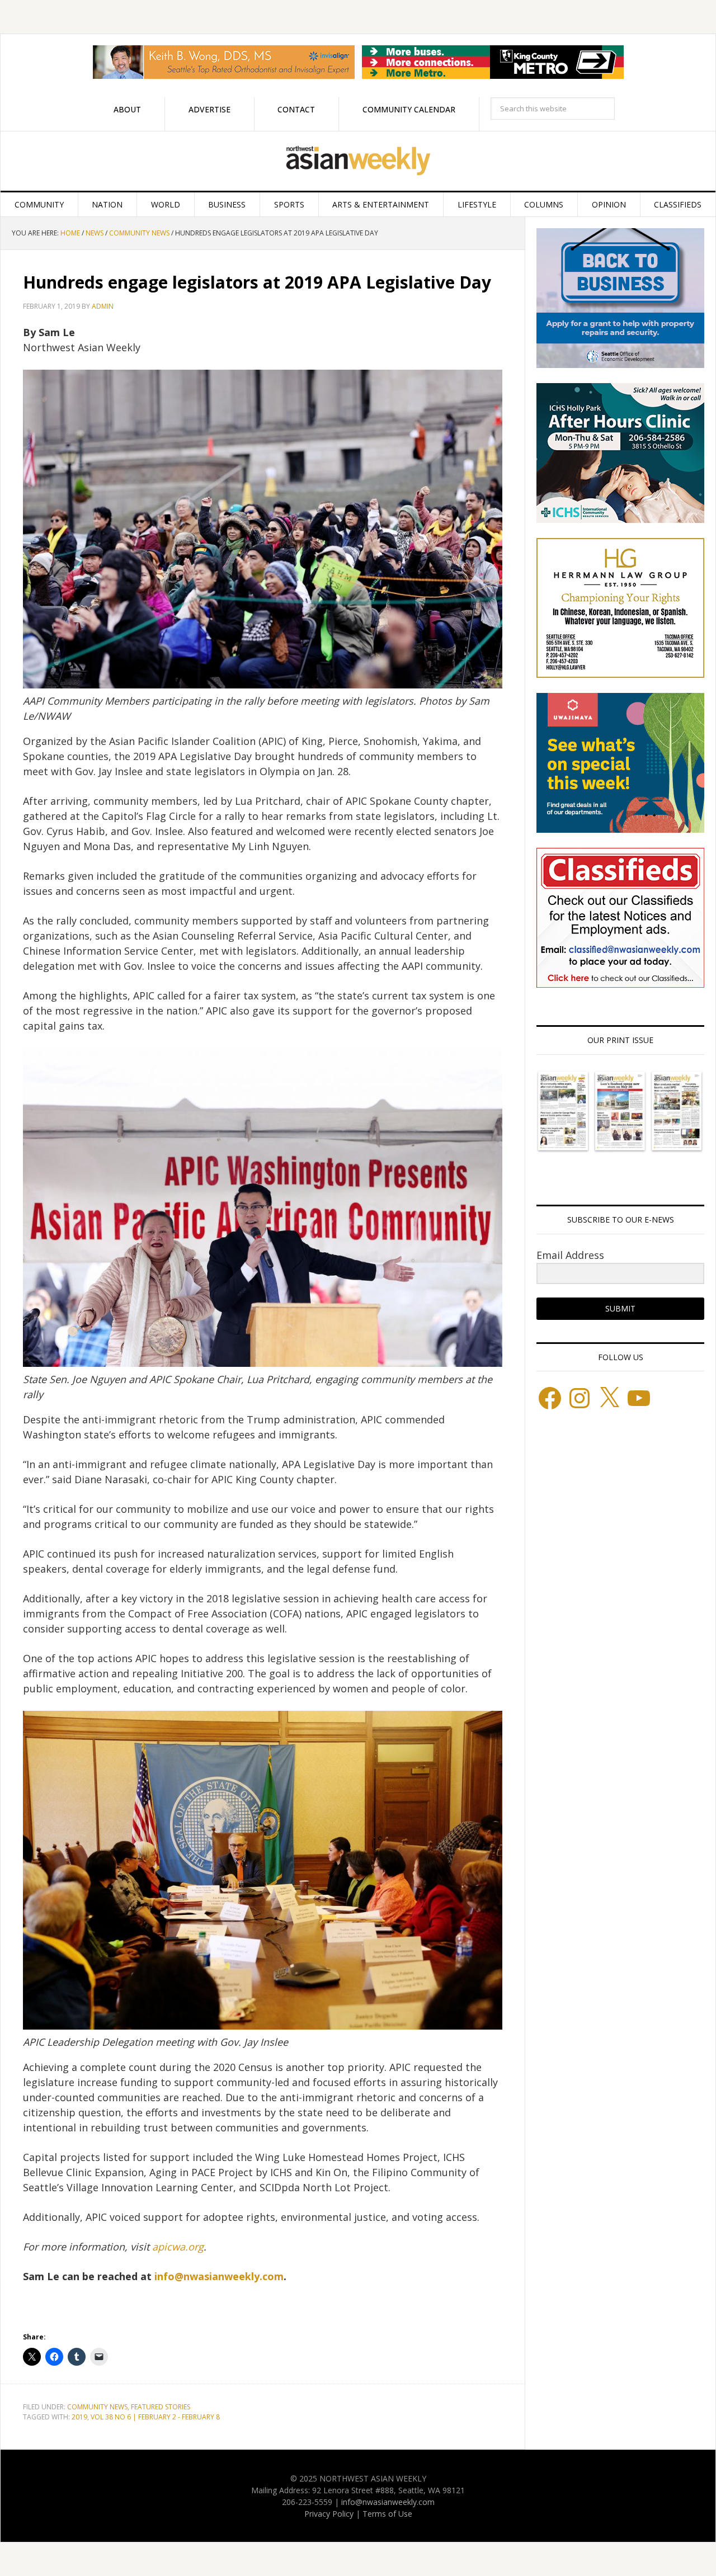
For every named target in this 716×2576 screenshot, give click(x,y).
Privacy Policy (329, 2514)
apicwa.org (178, 2247)
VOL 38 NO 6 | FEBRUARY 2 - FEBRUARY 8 (155, 2417)
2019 (79, 2417)
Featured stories (161, 2407)
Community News (97, 2407)
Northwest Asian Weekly (358, 161)
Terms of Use (387, 2514)
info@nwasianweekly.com (219, 2276)
